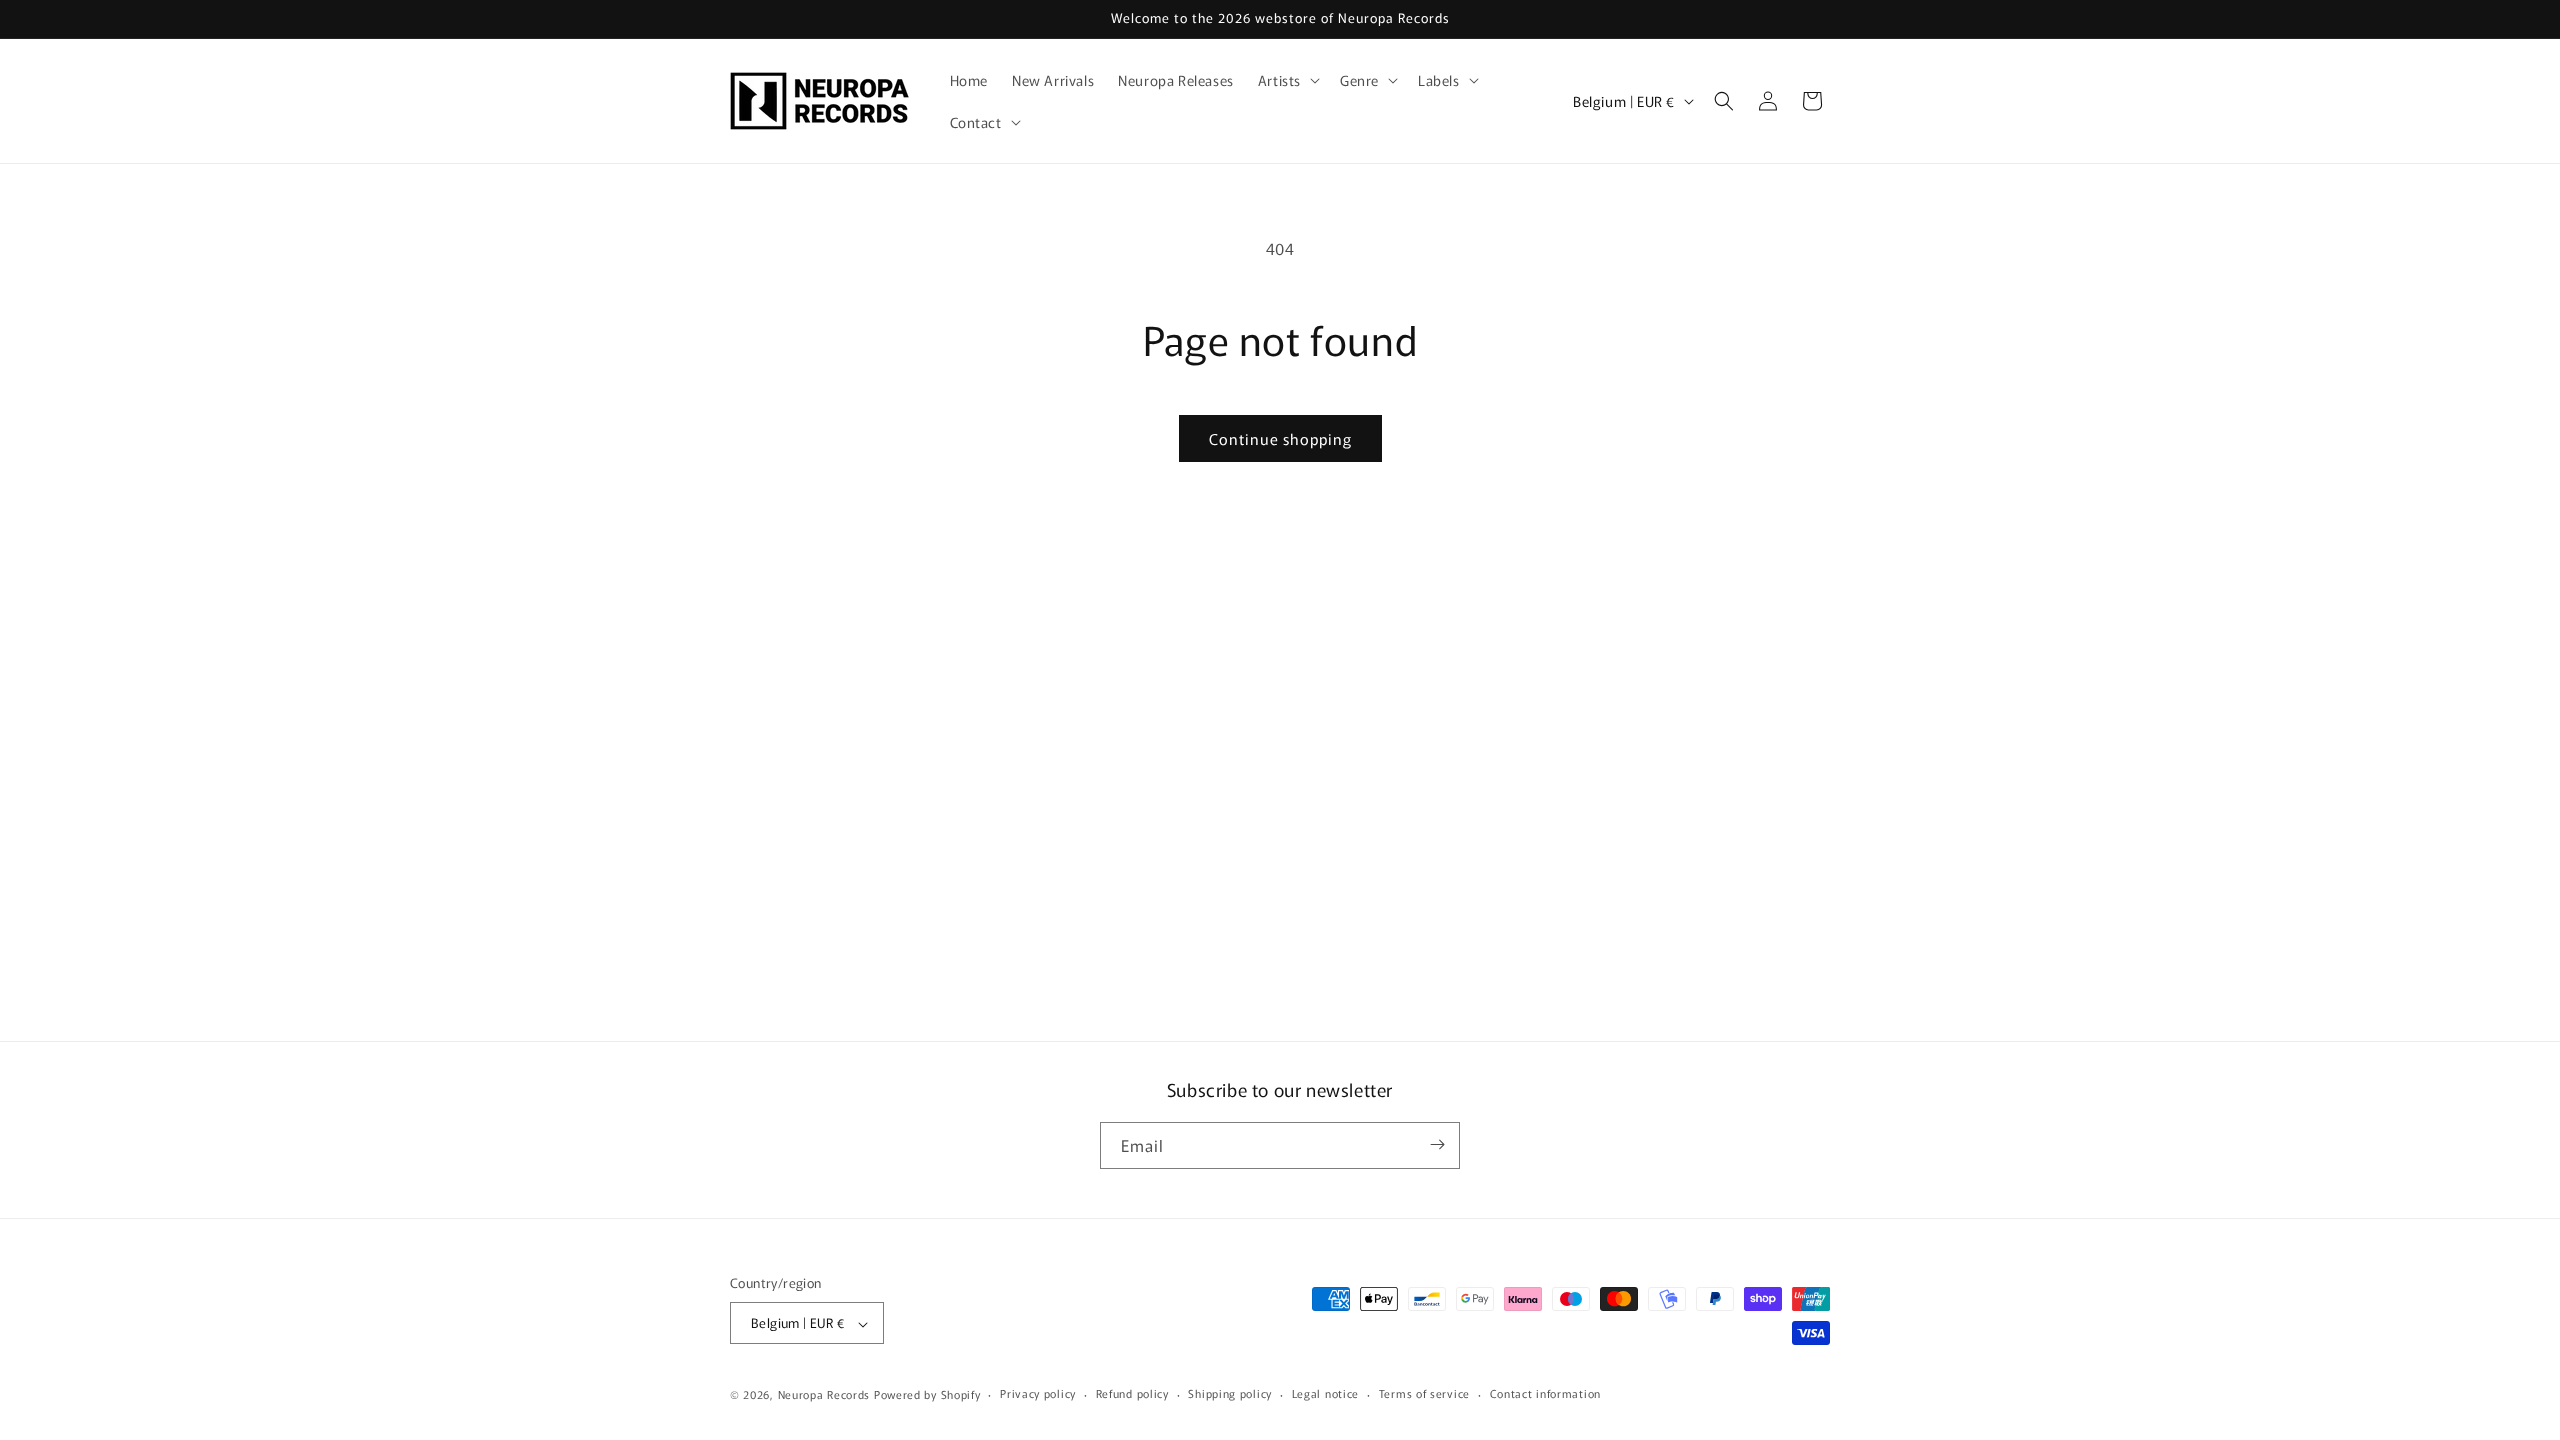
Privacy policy (1038, 1393)
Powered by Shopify (927, 1394)
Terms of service (1424, 1393)
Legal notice (1325, 1393)
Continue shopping (1280, 438)
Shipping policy (1230, 1393)
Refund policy (1132, 1393)
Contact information (1545, 1393)
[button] (1287, 80)
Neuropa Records (824, 1394)
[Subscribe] (1437, 1144)
